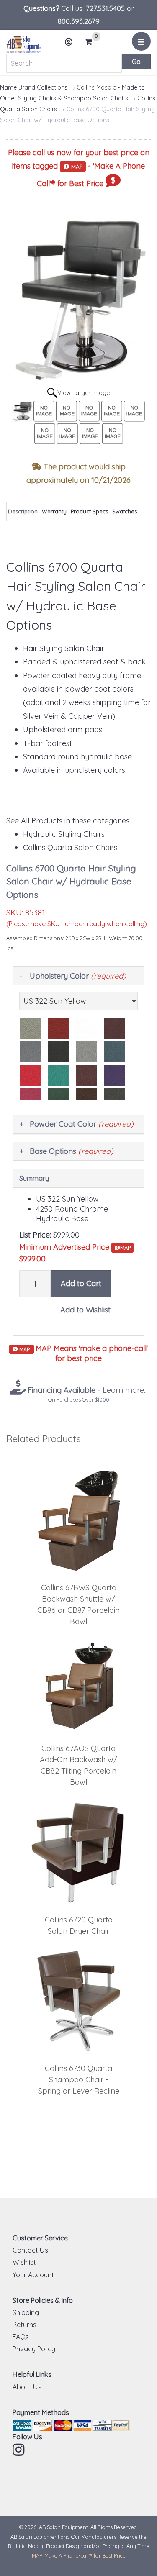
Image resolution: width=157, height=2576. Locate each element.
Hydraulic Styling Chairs (64, 834)
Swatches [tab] (125, 511)
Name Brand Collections (34, 87)
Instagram (19, 2450)
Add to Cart (81, 1283)
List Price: (35, 1235)
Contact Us (30, 2250)
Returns (24, 2325)
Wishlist (24, 2262)
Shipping (26, 2312)
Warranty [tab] (54, 511)
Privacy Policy (34, 2349)
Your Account (33, 2275)
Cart (91, 42)
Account (69, 42)
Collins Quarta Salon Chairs (70, 847)
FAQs (21, 2337)
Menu (141, 41)
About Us (27, 2387)
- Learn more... (87, 1390)
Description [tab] (23, 511)
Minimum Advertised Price (75, 1247)
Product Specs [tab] (89, 511)
